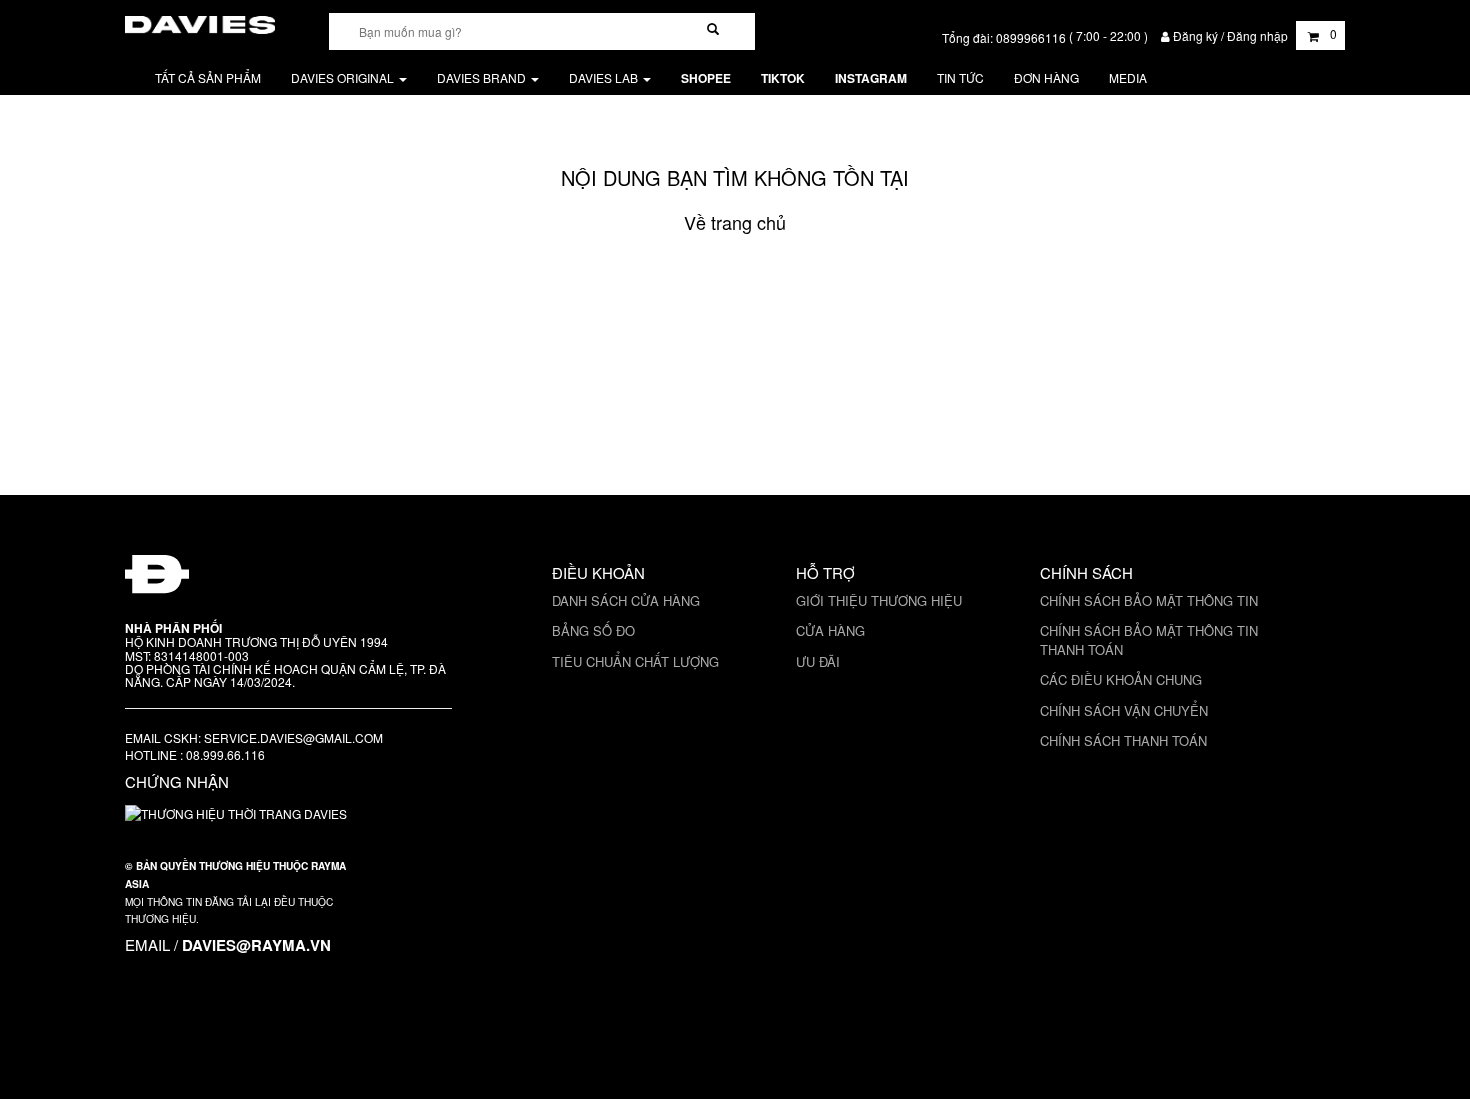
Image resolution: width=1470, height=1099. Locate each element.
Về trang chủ (735, 222)
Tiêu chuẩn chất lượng (635, 661)
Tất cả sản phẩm (208, 77)
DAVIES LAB (605, 77)
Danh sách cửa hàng (626, 600)
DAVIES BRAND (483, 77)
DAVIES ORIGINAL (344, 77)
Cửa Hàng (830, 630)
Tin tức (960, 77)
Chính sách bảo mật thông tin (1149, 600)
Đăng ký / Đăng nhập (1230, 35)
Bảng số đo (593, 630)
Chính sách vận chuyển (1124, 710)
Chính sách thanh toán (1123, 740)
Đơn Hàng (1046, 77)
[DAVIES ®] (200, 21)
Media (1128, 77)
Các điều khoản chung (1121, 679)
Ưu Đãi (818, 661)
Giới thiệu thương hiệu (879, 600)
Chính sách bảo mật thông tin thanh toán (1149, 640)
